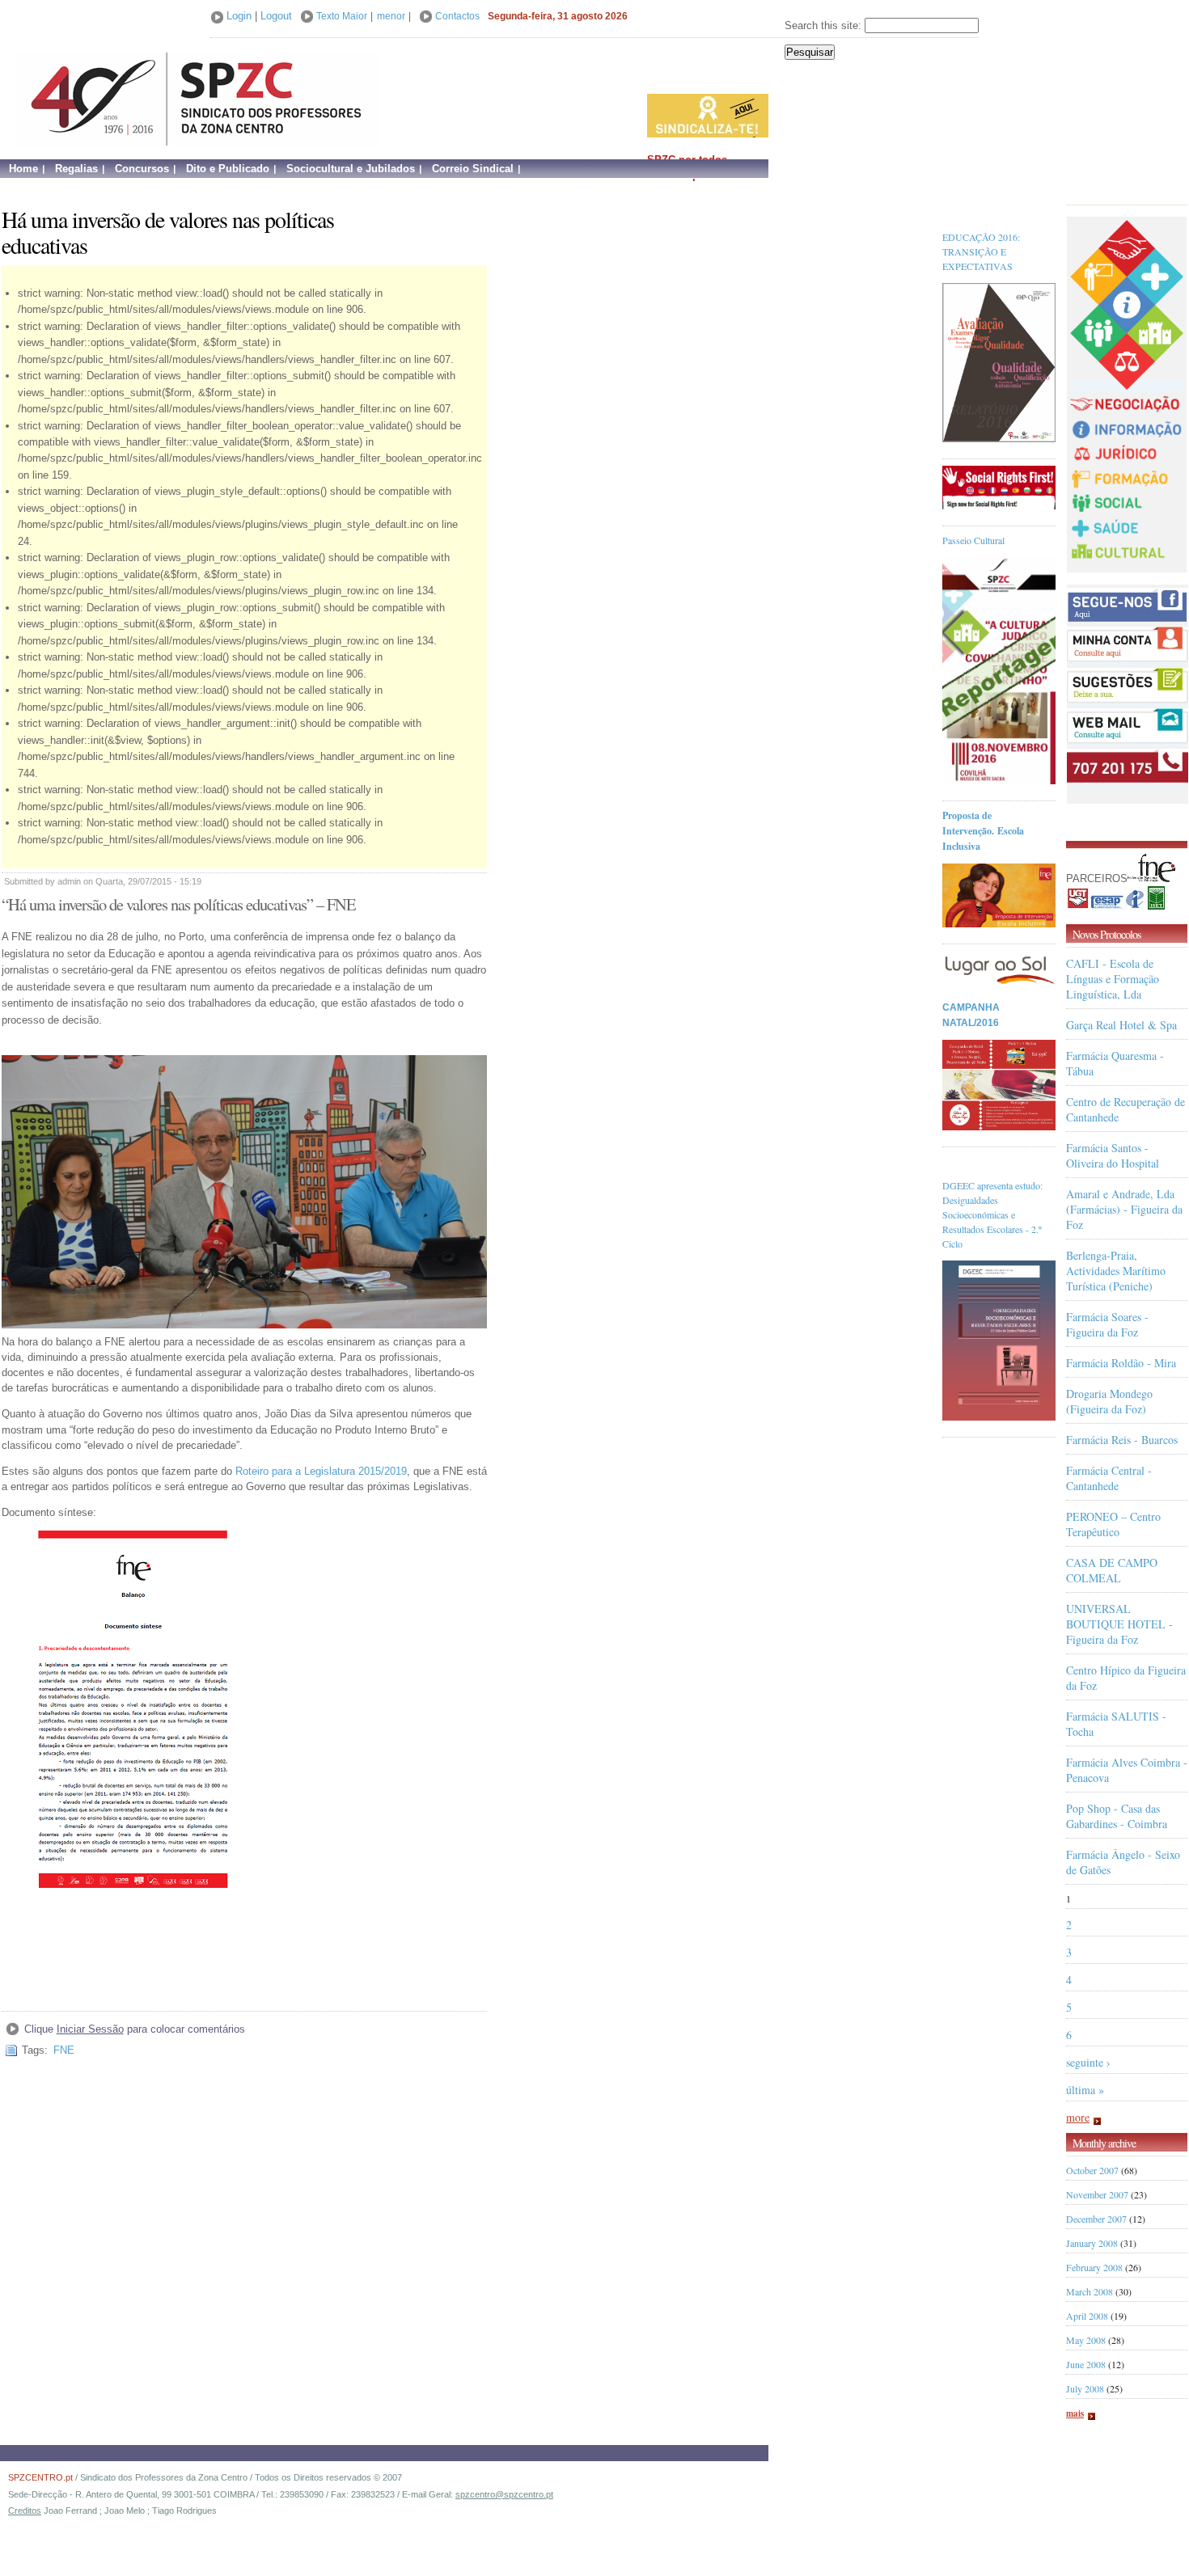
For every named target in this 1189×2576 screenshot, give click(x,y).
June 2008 (1086, 2364)
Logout (276, 16)
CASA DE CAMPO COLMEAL (1112, 1570)
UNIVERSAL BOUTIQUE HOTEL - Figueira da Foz (1119, 1624)
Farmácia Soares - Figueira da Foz (1107, 1324)
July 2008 (1085, 2388)
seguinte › (1088, 2062)
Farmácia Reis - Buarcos (1122, 1440)
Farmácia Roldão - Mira (1121, 1363)
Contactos (457, 16)
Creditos (25, 2511)
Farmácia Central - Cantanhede (1109, 1478)
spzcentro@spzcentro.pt (504, 2494)
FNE (64, 2050)
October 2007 (1092, 2170)
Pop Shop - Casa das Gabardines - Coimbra (1117, 1816)
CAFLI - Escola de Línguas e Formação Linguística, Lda (1113, 979)
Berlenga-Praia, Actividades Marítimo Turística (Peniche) (1116, 1271)
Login (239, 16)
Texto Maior (342, 16)
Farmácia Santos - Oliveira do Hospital (1113, 1155)
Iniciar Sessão (90, 2029)
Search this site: (825, 25)
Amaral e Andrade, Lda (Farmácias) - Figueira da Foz (1124, 1209)
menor (391, 16)
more (1078, 2117)
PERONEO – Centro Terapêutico (1113, 1524)
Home (23, 169)
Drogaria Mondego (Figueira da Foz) (1109, 1401)
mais (1075, 2413)
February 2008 (1094, 2267)
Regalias (76, 169)
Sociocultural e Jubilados (351, 169)
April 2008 (1087, 2316)
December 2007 (1096, 2219)
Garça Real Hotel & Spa (1121, 1025)
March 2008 (1090, 2291)
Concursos (142, 169)
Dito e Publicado (228, 169)
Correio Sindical (473, 169)
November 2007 (1097, 2194)
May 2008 (1086, 2340)
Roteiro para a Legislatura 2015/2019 (321, 1471)
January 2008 (1092, 2243)
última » (1085, 2090)
